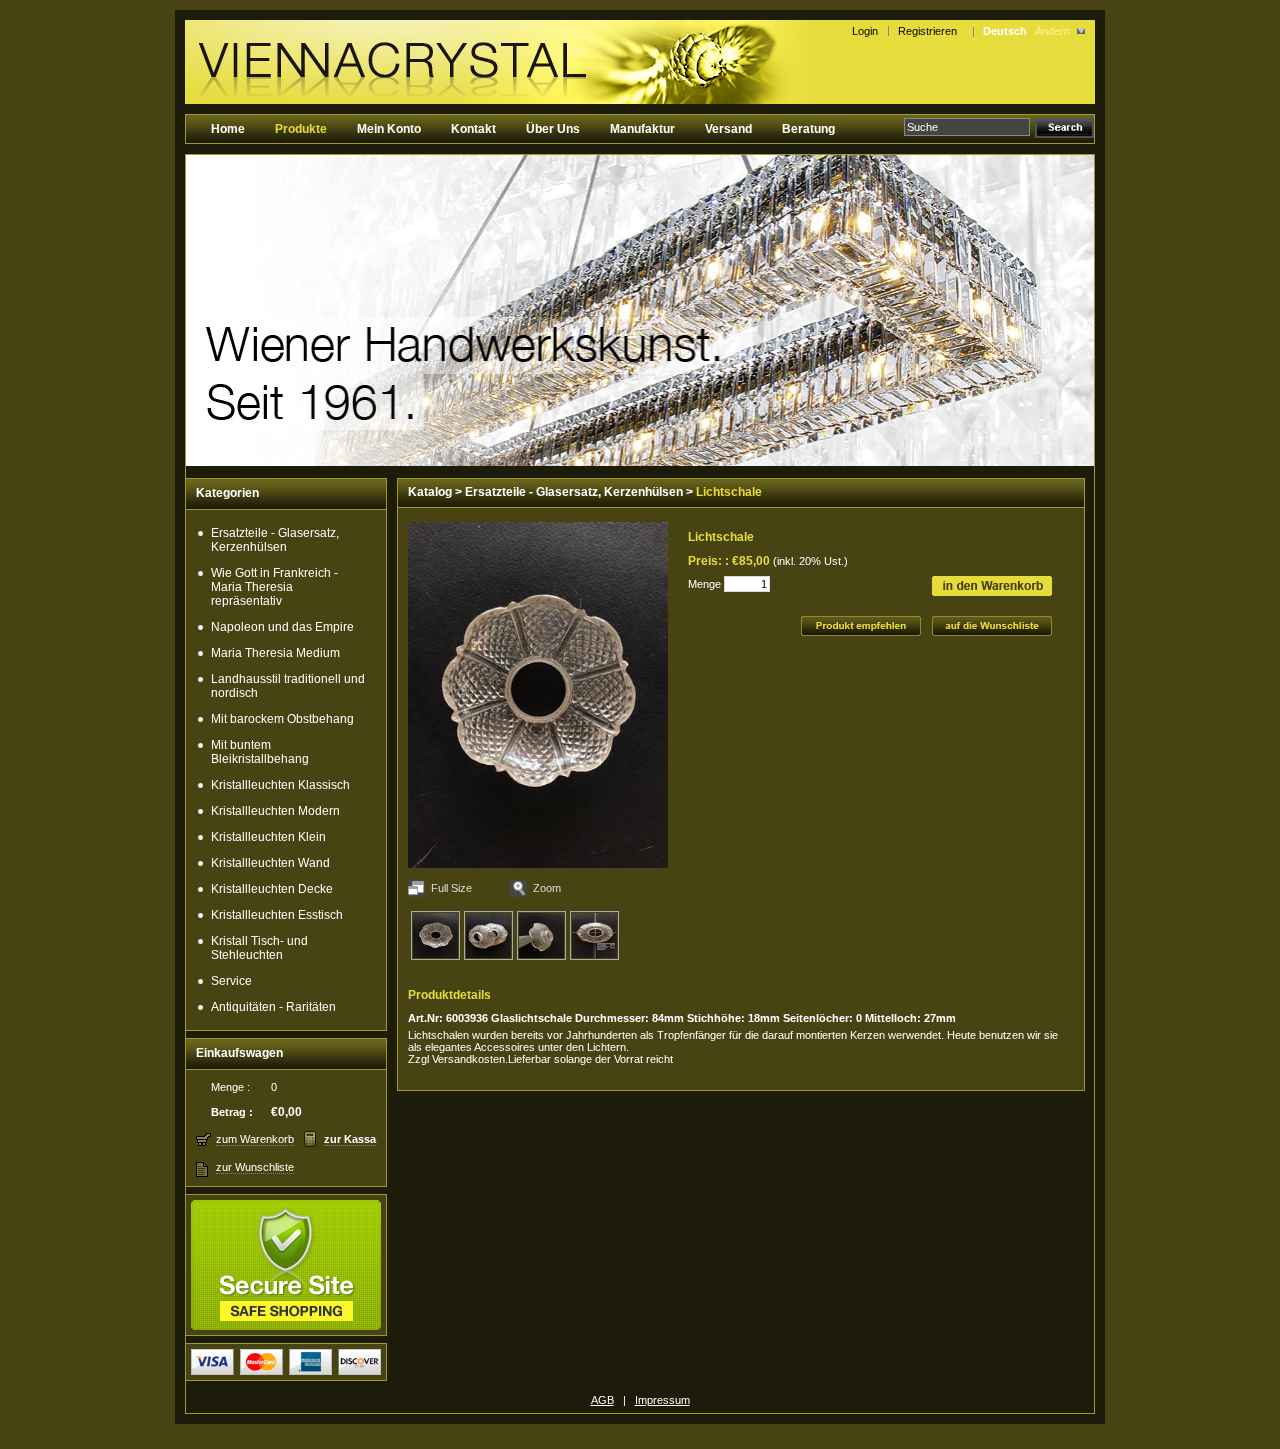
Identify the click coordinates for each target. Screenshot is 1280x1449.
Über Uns (553, 129)
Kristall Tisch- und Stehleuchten (259, 948)
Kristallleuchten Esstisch (277, 915)
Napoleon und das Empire (282, 627)
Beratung (808, 129)
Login (865, 31)
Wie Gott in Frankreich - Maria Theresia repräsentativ (274, 587)
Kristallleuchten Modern (275, 811)
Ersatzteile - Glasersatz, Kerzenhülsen (275, 540)
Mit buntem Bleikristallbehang (260, 752)
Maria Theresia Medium (275, 653)
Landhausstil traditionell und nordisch (288, 686)
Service (231, 981)
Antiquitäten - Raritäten (273, 1007)
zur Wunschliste (255, 1167)
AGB (602, 1400)
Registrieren (930, 31)
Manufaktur (642, 129)
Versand (728, 129)
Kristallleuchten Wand (270, 863)
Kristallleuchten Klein (268, 837)
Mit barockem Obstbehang (282, 719)
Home (228, 129)
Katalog (430, 492)
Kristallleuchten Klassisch (280, 785)
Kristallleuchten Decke (272, 889)
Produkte (301, 129)
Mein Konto (389, 129)
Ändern (1052, 31)
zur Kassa (350, 1139)
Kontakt (473, 129)
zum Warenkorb (255, 1139)
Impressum (662, 1400)
